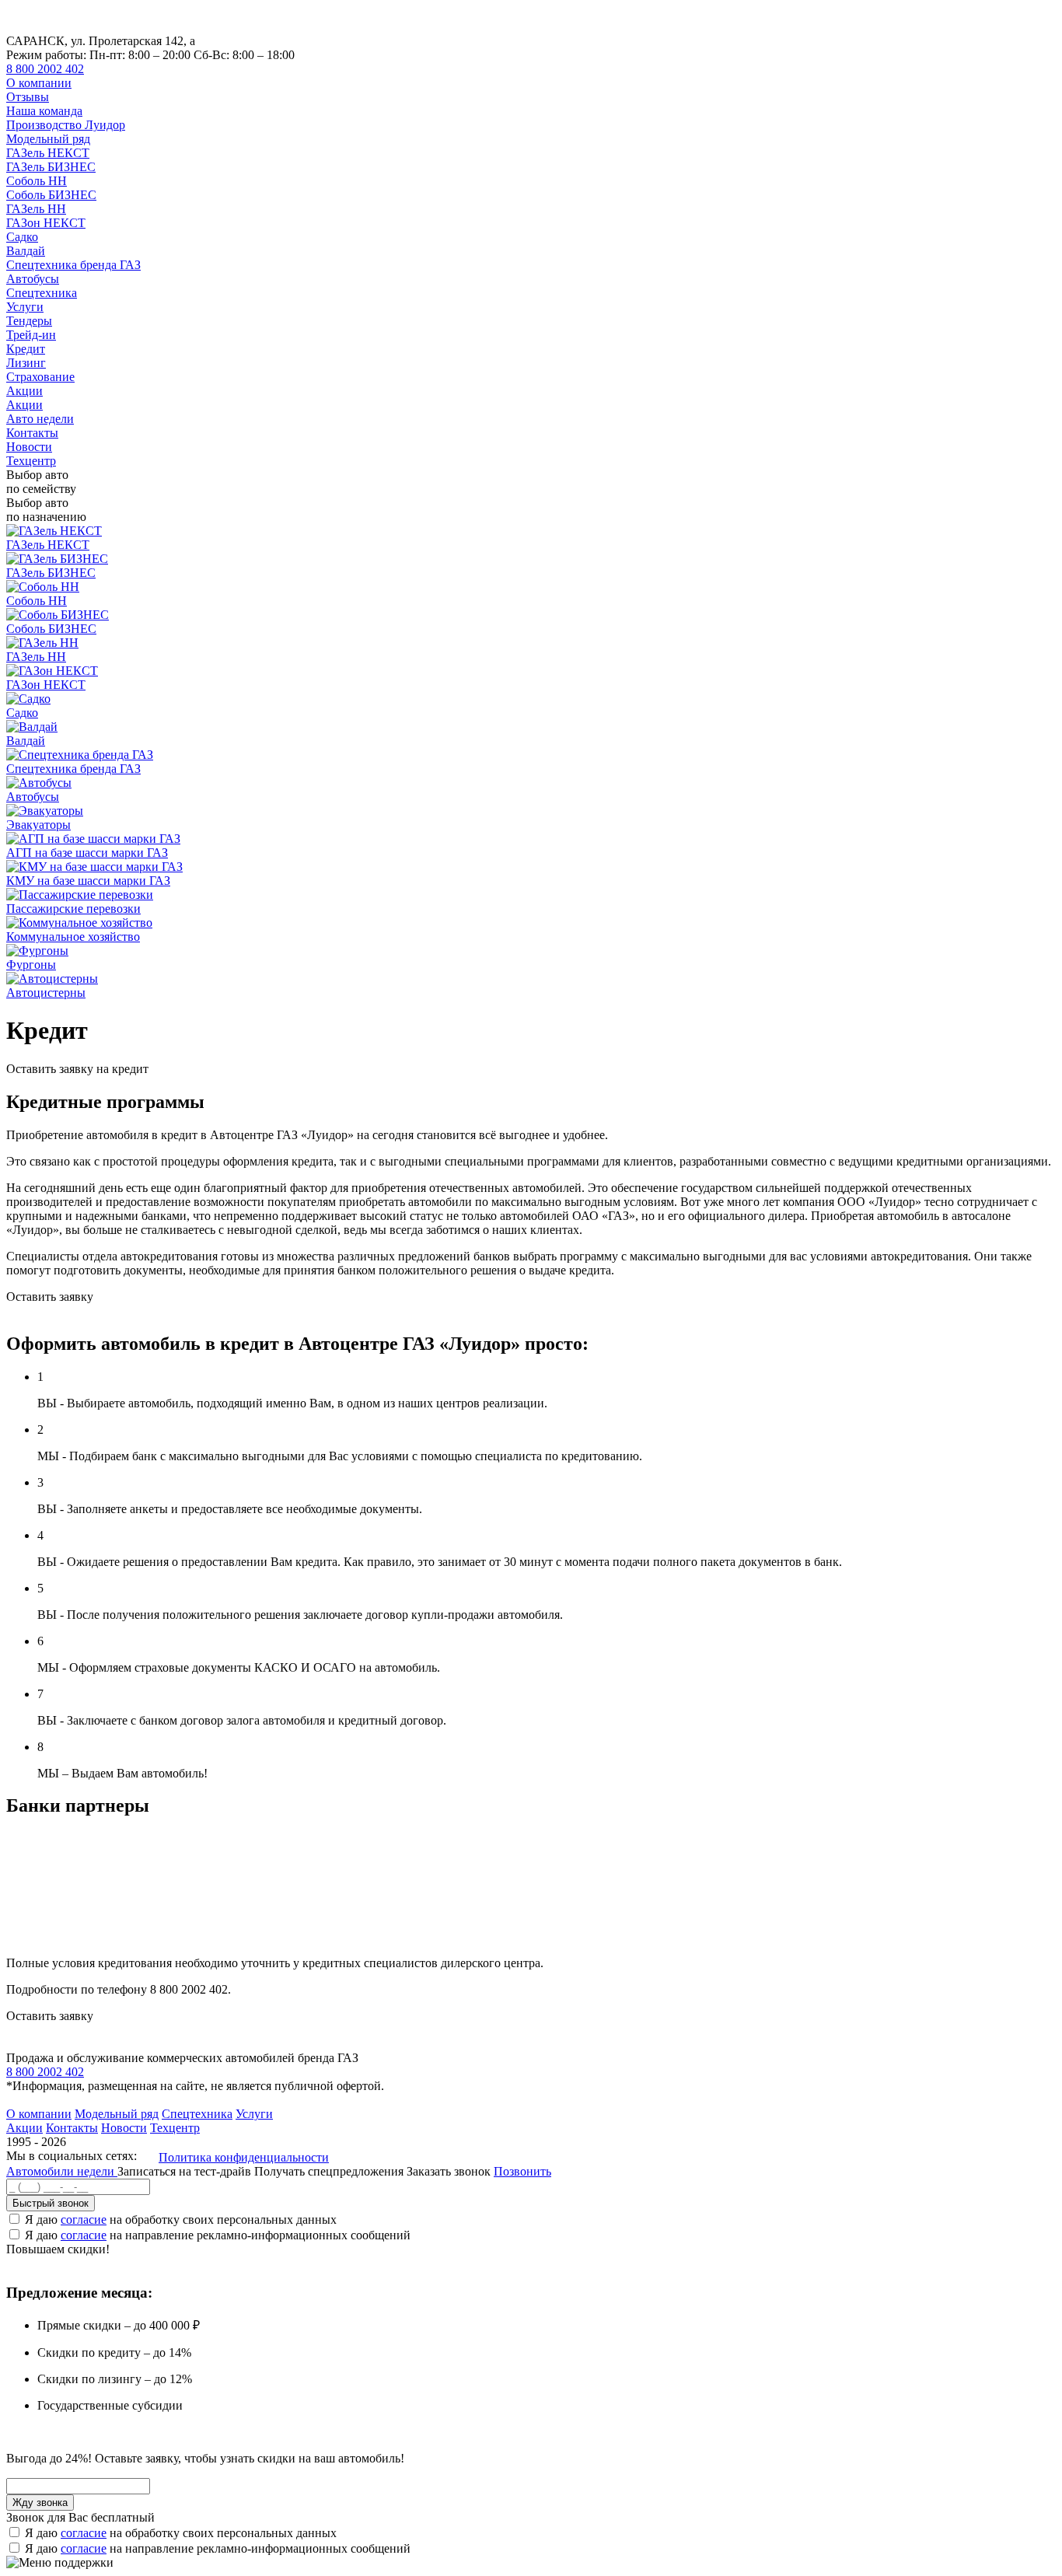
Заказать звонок (449, 2171)
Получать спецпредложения (330, 2171)
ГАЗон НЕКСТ (46, 223)
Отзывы (28, 97)
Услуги (25, 307)
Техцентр (31, 461)
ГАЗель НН (36, 209)
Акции (24, 391)
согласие (84, 2219)
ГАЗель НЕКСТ (48, 153)
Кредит (26, 349)
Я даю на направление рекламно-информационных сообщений (218, 2235)
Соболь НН (37, 181)
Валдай (26, 251)
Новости (29, 447)
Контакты (32, 433)
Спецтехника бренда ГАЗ (73, 265)
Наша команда (44, 111)
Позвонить (522, 2171)
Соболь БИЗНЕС (51, 195)
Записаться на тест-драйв (186, 2171)
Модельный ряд (48, 139)
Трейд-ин (31, 335)
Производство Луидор (66, 125)
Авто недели (40, 419)
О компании (39, 83)
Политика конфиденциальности (244, 2157)
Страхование (40, 377)
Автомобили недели (62, 2171)
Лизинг (26, 363)
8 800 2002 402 (45, 69)
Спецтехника (42, 293)
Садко (22, 237)
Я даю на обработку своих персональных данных (181, 2219)
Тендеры (29, 321)
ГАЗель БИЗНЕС (51, 167)
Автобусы (33, 279)
